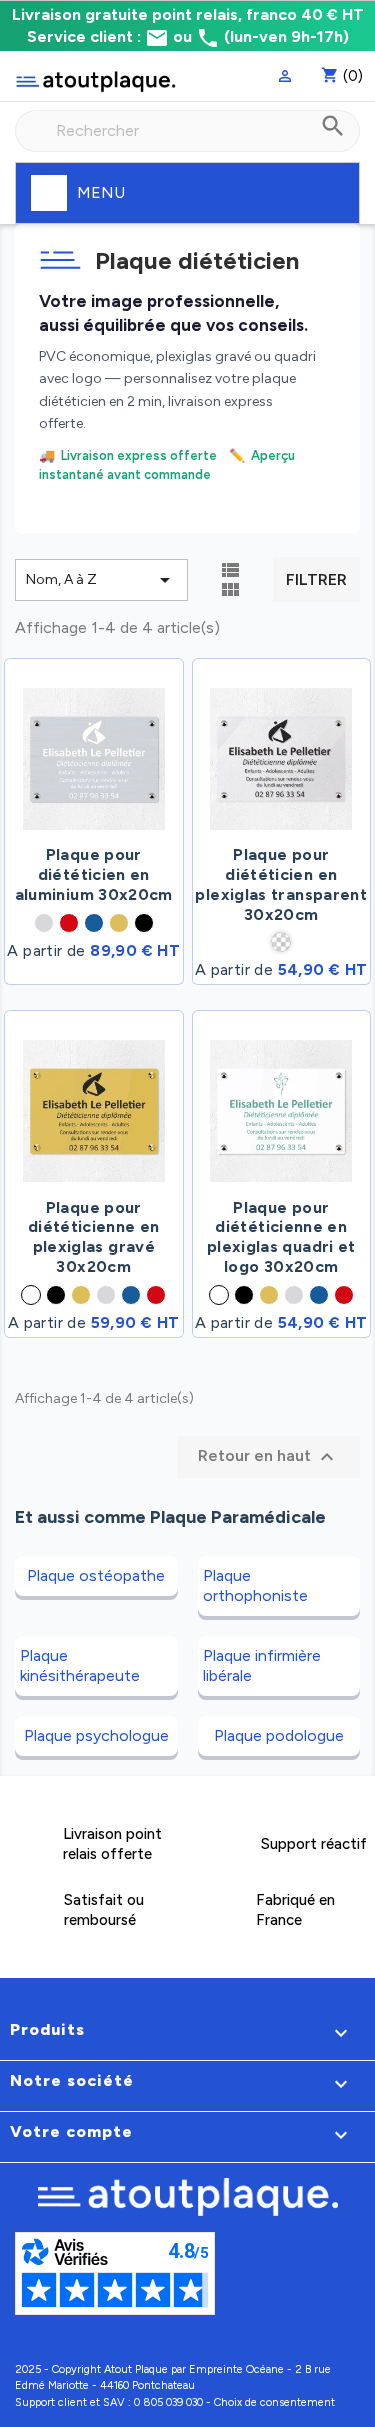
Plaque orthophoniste (255, 1585)
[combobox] (187, 131)
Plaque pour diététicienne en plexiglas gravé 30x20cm (94, 1237)
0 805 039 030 (168, 2402)
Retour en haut (268, 1457)
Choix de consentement (274, 2402)
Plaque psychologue (96, 1735)
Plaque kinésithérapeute (80, 1665)
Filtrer (316, 579)
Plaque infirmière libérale (262, 1665)
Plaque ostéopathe (96, 1575)
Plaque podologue (279, 1735)
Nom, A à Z (101, 580)
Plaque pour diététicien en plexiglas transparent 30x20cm (281, 884)
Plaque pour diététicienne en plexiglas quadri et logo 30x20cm (281, 1237)
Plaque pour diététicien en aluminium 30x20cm (94, 874)
